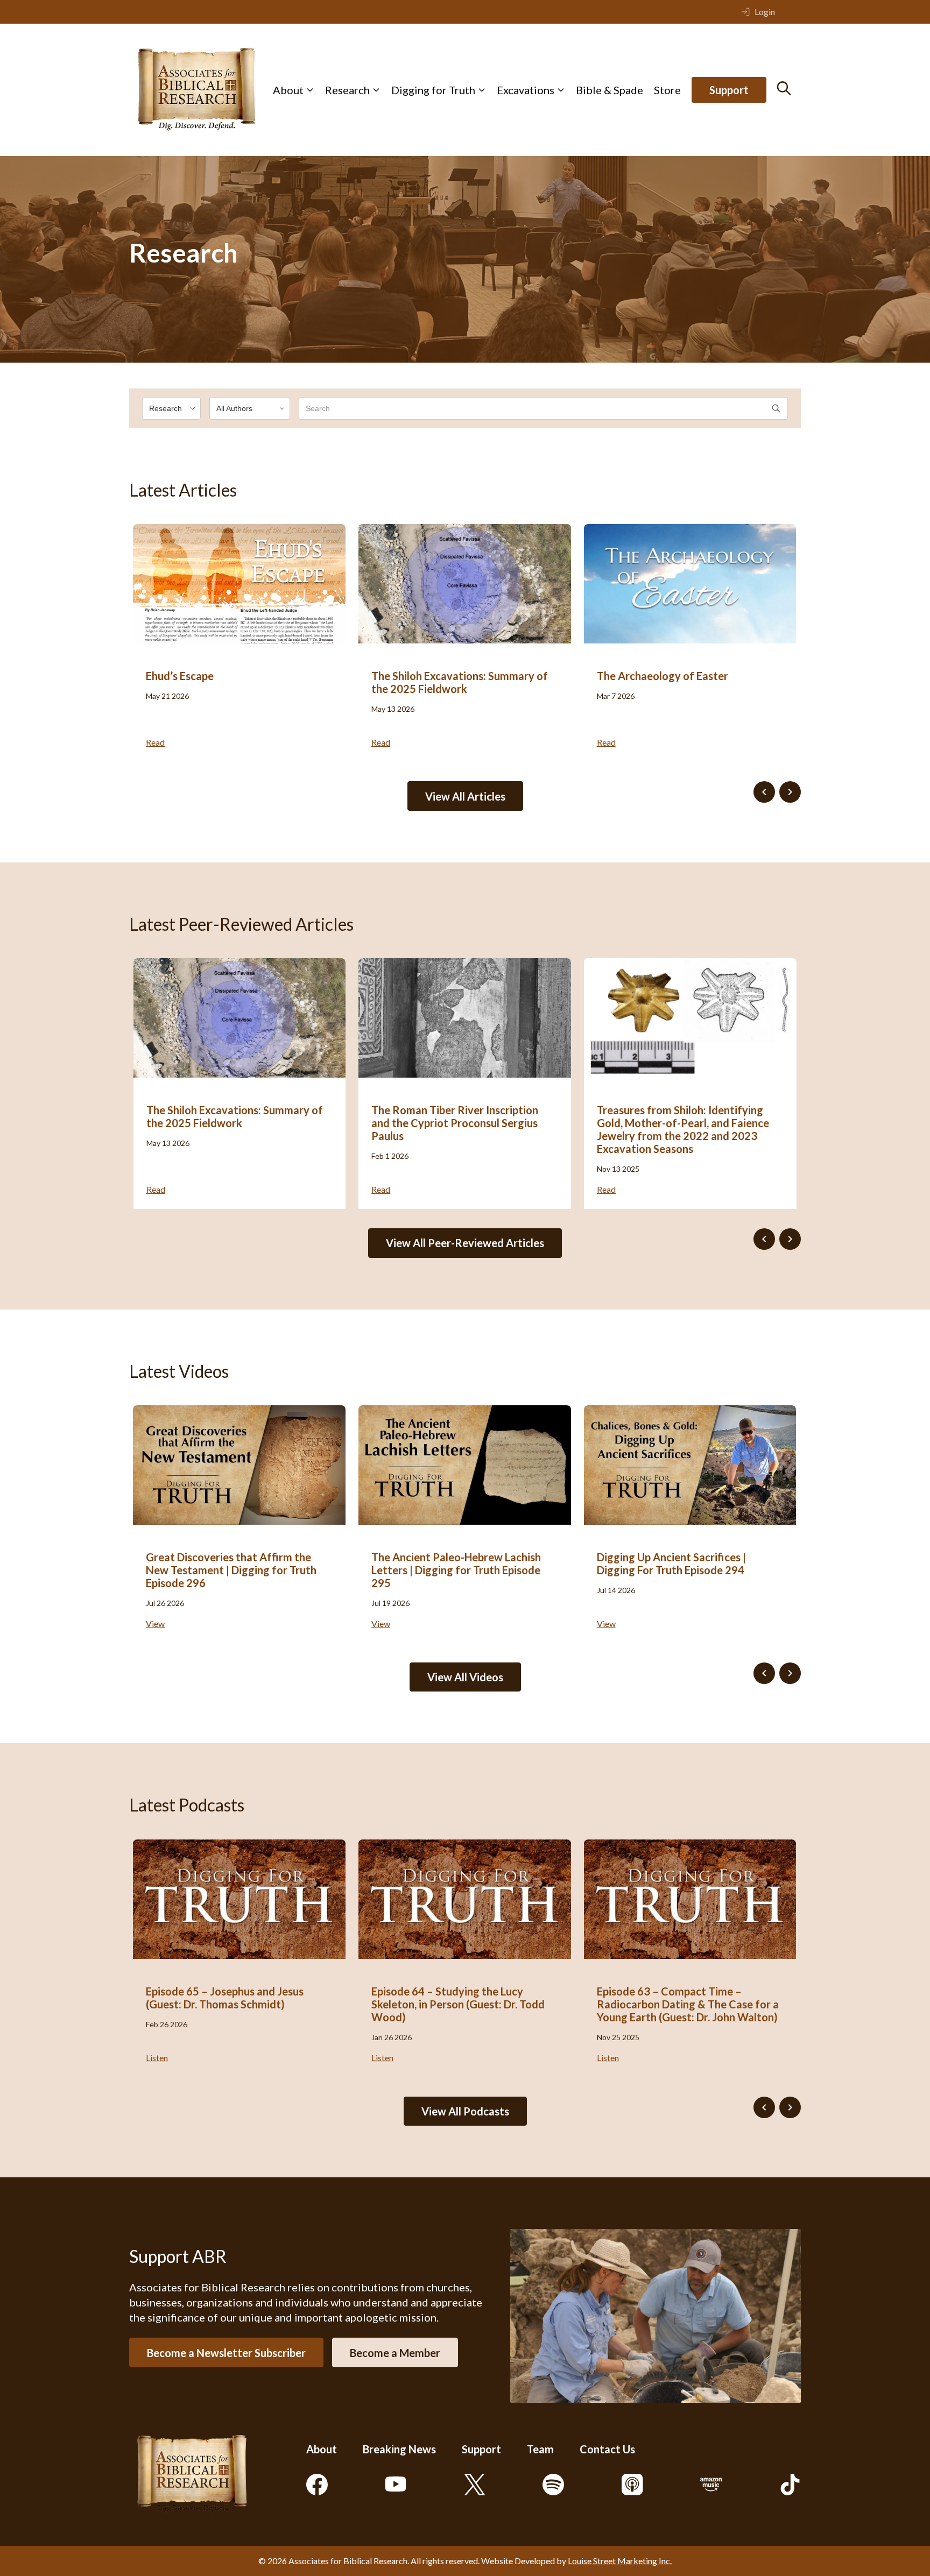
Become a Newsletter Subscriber (226, 2353)
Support (729, 90)
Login (765, 12)
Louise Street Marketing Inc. (620, 2561)
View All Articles (465, 796)
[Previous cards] (764, 792)
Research (347, 90)
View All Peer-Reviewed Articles (465, 1243)
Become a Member (395, 2353)
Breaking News (399, 2449)
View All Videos (465, 1677)
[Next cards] (790, 792)
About (288, 90)
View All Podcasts (465, 2111)
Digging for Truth (433, 90)
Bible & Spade (610, 90)
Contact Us (607, 2449)
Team (540, 2449)
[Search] (784, 88)
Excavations (526, 90)
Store (667, 90)
